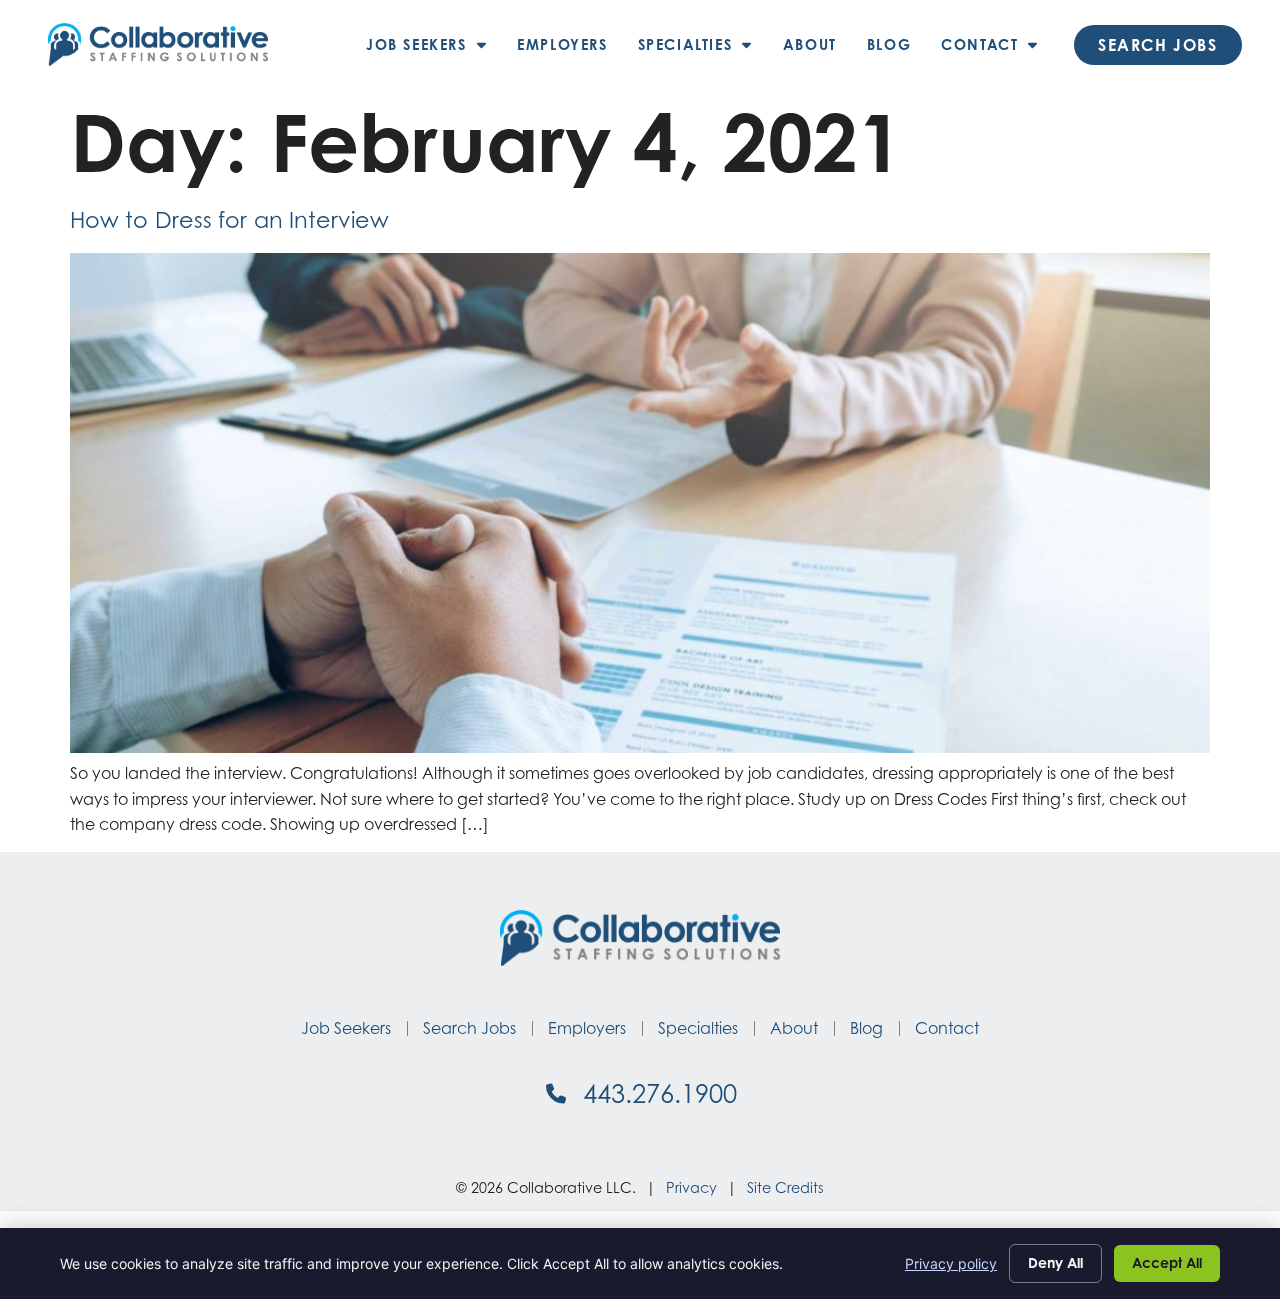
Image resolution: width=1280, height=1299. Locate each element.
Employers (569, 49)
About (817, 49)
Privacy (691, 1187)
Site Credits (785, 1187)
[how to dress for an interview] (640, 747)
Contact (997, 49)
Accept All (1167, 1262)
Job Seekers (434, 49)
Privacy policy (951, 1263)
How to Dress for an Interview (229, 219)
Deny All (1055, 1262)
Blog (896, 49)
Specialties (703, 49)
